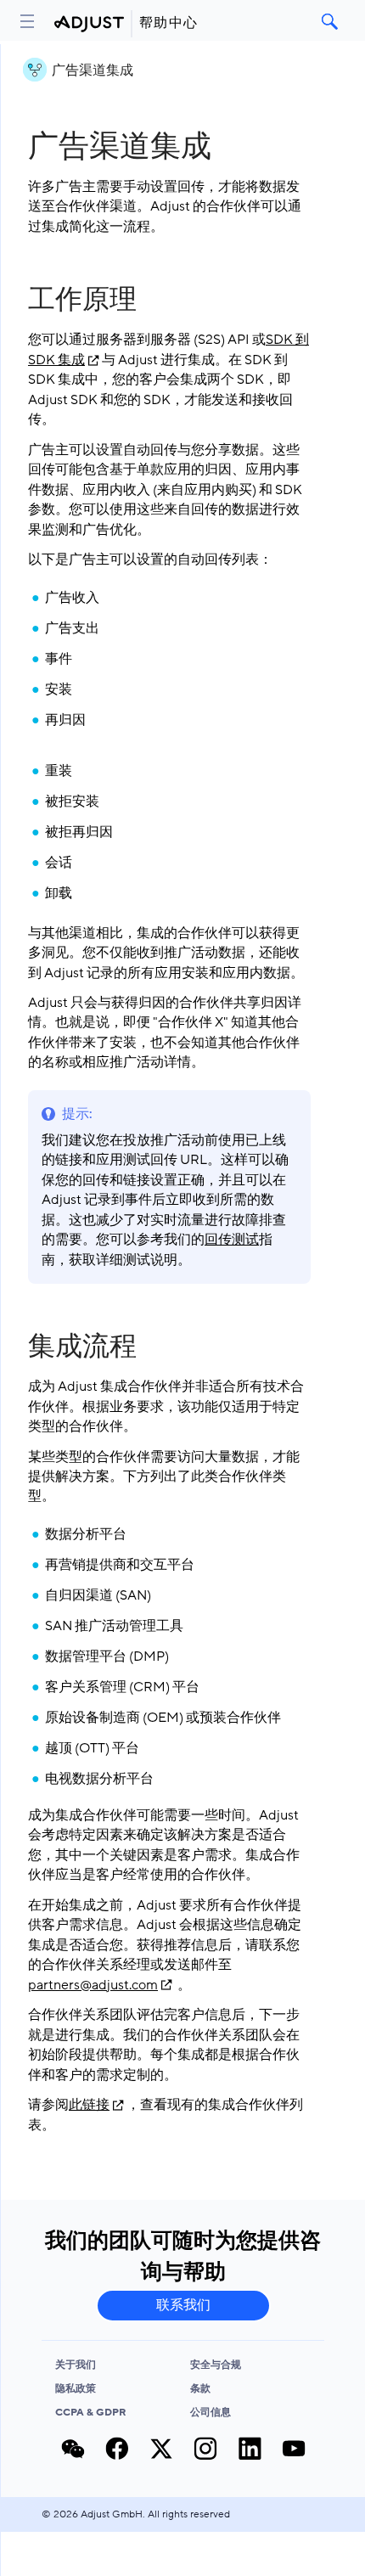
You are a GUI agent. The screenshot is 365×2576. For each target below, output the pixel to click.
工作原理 (82, 300)
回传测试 (232, 1240)
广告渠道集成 (93, 70)
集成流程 (82, 1347)
